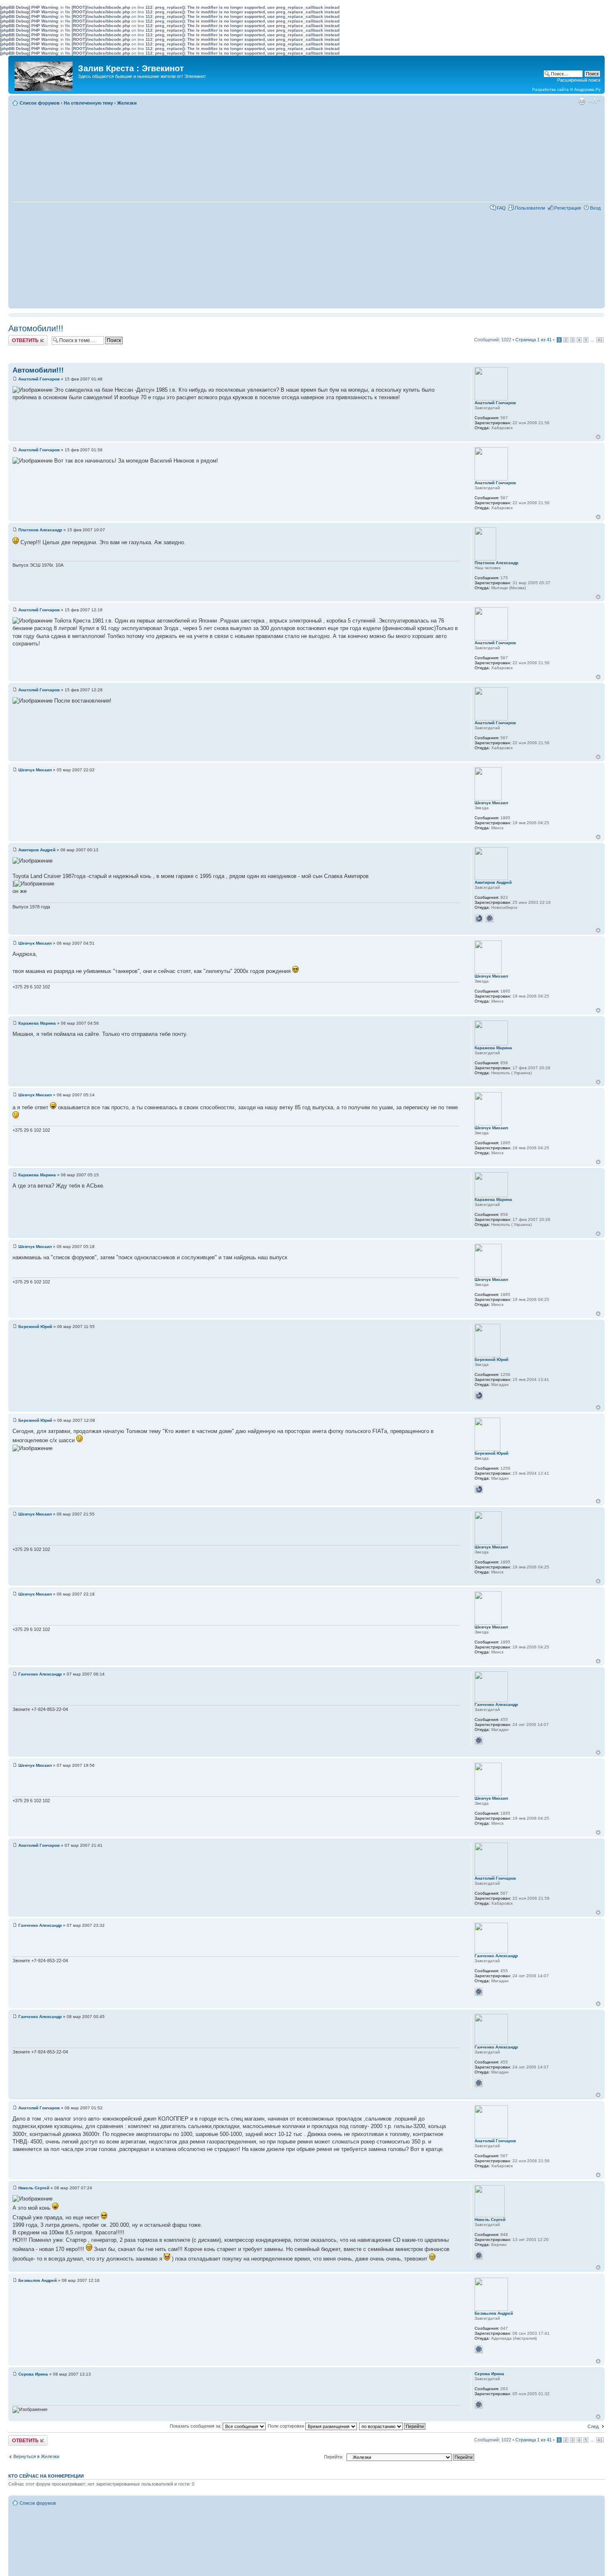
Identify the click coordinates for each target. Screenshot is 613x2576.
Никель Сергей (34, 2188)
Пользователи (530, 208)
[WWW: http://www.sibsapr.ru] (479, 918)
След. (594, 2426)
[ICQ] (490, 918)
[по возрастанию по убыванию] (393, 2426)
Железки (127, 103)
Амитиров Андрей (37, 850)
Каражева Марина (37, 1023)
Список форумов (40, 103)
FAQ (501, 208)
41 (600, 340)
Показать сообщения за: (196, 2426)
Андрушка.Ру (587, 89)
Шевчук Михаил (35, 770)
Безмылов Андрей (38, 2280)
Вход (595, 208)
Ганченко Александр (40, 1674)
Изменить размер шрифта (594, 101)
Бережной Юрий (35, 1327)
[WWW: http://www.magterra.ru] (479, 1396)
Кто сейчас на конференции (46, 2476)
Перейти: (334, 2457)
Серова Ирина (33, 2374)
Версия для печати (582, 101)
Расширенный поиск (579, 80)
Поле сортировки (286, 2426)
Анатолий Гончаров (39, 379)
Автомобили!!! (36, 328)
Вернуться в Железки (36, 2456)
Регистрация (568, 208)
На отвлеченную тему (88, 103)
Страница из (534, 340)
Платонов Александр (40, 530)
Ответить (18, 338)
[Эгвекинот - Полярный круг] (44, 74)
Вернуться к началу (598, 437)
